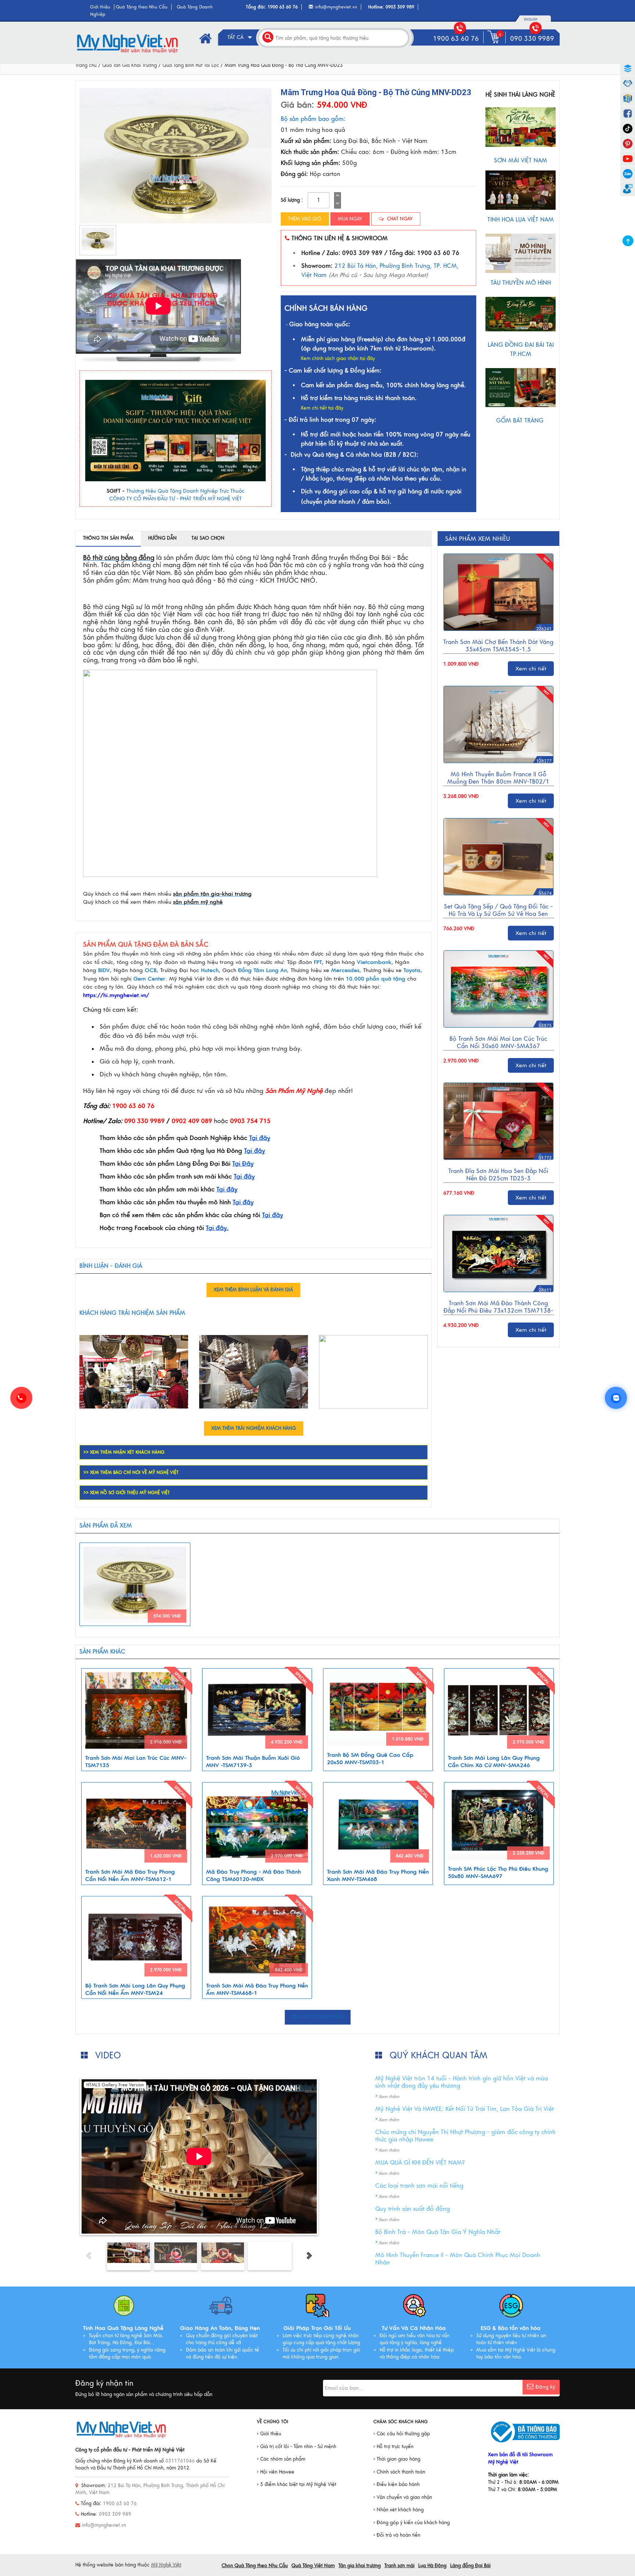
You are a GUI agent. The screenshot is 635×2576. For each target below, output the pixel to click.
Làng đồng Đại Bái (470, 2566)
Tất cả (236, 37)
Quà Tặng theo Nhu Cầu (142, 7)
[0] (495, 43)
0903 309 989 (400, 7)
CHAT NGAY (399, 219)
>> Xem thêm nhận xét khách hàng (124, 1452)
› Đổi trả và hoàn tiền (397, 2535)
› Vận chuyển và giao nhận (403, 2497)
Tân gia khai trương (360, 2566)
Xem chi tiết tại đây (322, 408)
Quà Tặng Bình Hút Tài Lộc (191, 65)
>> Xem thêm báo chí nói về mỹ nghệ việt (131, 1472)
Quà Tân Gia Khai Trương (130, 65)
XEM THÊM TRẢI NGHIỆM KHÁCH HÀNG (254, 1428)
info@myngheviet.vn (336, 7)
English (531, 19)
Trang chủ (86, 65)
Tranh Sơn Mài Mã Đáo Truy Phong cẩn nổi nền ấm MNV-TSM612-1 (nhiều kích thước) (130, 1879)
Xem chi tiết (531, 669)
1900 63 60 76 (283, 7)
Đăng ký (545, 2387)
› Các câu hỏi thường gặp (402, 2434)
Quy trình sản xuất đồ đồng (412, 2209)
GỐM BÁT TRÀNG (521, 421)
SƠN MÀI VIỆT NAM (521, 161)
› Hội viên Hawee (276, 2472)
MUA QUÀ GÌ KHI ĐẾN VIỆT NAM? (420, 2163)
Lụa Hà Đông (432, 2566)
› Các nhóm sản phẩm (281, 2459)
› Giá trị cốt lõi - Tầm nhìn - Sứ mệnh (297, 2447)
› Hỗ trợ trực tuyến (393, 2447)
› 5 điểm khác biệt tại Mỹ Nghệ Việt (297, 2485)
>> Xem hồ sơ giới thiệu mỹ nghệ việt (127, 1493)
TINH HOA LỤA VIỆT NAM (521, 220)
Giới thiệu (100, 7)
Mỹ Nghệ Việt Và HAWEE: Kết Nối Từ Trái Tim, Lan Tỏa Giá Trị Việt (464, 2109)
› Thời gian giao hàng (397, 2459)
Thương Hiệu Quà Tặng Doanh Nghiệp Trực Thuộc (185, 491)
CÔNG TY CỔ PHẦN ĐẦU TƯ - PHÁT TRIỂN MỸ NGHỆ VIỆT (175, 499)
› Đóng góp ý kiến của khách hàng (412, 2523)
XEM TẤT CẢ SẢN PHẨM (318, 2017)
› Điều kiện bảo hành (397, 2485)
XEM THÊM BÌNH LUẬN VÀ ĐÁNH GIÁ (253, 1290)
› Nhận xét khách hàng (399, 2510)
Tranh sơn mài (399, 2566)
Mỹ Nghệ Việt (166, 2565)
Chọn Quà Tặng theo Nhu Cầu (255, 2566)
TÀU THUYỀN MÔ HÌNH (521, 283)
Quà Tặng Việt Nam (313, 2566)
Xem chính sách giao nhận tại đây (338, 359)
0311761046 (180, 2461)
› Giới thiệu (269, 2434)
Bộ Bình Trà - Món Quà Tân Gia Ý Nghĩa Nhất (438, 2232)
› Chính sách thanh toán (399, 2472)
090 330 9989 (532, 39)
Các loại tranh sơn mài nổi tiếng (419, 2186)
